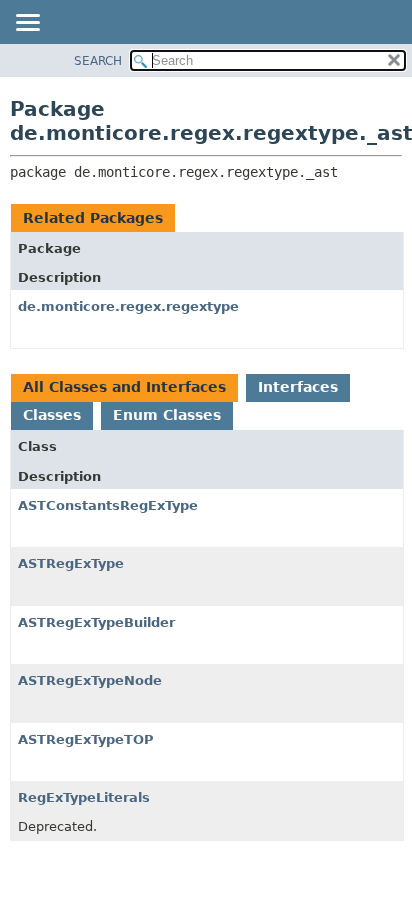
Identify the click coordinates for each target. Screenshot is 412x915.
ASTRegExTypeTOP (86, 739)
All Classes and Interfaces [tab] (124, 387)
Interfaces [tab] (298, 387)
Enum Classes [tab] (167, 415)
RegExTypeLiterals (84, 797)
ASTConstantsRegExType (108, 505)
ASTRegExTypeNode (90, 680)
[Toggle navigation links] (27, 24)
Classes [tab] (52, 415)
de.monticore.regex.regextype (128, 306)
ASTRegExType (71, 563)
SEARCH (98, 61)
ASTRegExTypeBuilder (96, 622)
